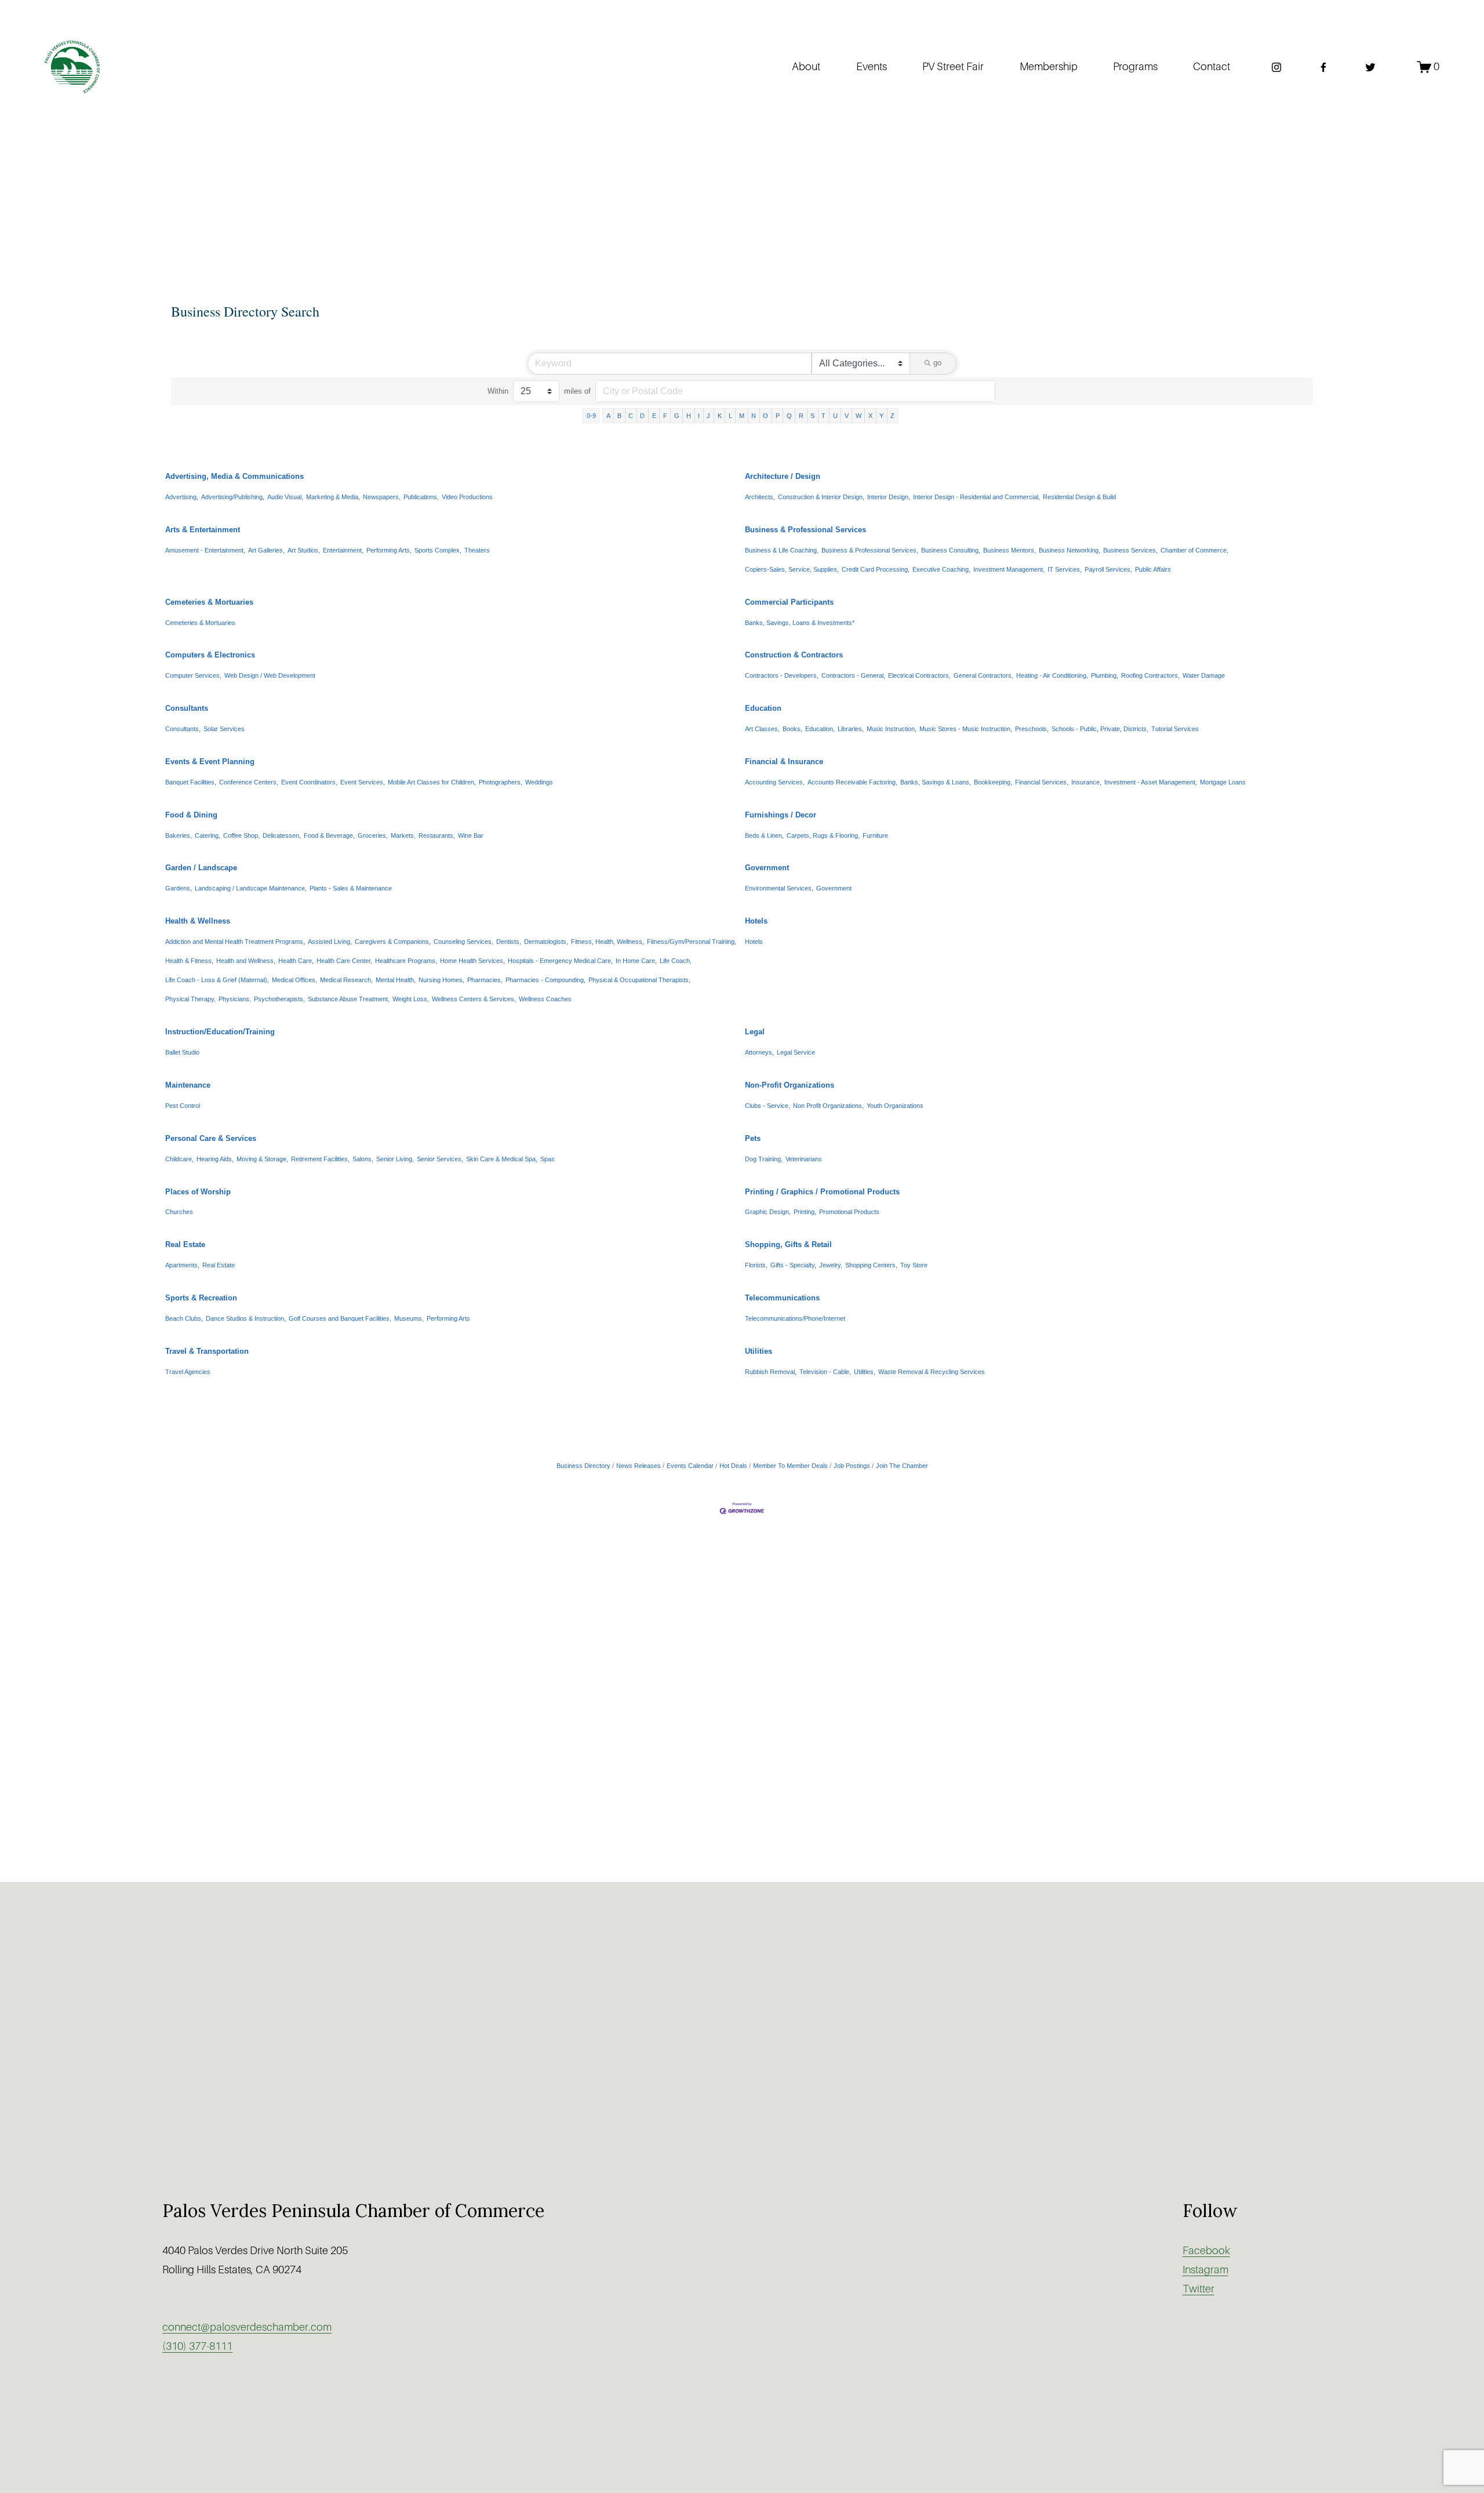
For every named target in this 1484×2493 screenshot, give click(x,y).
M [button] (742, 416)
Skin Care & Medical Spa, (502, 1159)
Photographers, (501, 782)
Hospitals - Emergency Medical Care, (560, 961)
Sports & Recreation (201, 1298)
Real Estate (185, 1244)
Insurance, (1086, 782)
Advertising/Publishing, (233, 497)
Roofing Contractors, (1150, 675)
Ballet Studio (182, 1052)
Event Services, (363, 782)
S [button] (812, 416)
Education (763, 708)
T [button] (823, 416)
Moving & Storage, (262, 1159)
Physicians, (235, 999)
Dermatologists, (546, 942)
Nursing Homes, (441, 980)
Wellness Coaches (545, 999)
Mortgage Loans (1223, 782)
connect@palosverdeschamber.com (247, 2327)
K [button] (720, 416)
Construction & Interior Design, (821, 497)
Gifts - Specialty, (793, 1265)
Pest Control (183, 1106)
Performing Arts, (389, 550)
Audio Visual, (285, 497)
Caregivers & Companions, (393, 942)
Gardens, (179, 888)
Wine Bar (471, 835)
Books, (792, 729)
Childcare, (179, 1159)
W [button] (859, 416)
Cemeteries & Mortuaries (209, 602)
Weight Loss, (411, 999)
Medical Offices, (294, 980)
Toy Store (914, 1265)
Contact (1212, 67)
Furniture (875, 835)
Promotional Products (849, 1212)
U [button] (835, 416)
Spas (548, 1159)
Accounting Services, (775, 782)
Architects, (760, 497)
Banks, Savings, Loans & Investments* (800, 623)
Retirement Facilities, (320, 1159)
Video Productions (467, 497)
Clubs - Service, (768, 1106)
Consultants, (183, 729)
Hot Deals (733, 1466)
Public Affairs (1153, 569)
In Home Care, (636, 961)
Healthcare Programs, (406, 961)
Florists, (756, 1265)
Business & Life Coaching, (782, 550)
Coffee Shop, (241, 835)
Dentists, (509, 942)
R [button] (801, 416)
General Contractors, (983, 675)
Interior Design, (889, 497)
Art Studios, (304, 550)
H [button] (689, 416)
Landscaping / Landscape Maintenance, (251, 888)
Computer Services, (193, 675)
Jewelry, (831, 1265)
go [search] (937, 363)
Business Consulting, (951, 550)
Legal (755, 1032)
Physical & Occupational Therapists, (639, 980)
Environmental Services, (779, 888)
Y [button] (881, 416)
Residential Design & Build (1079, 497)
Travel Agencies (188, 1372)
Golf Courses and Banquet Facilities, (340, 1318)
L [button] (730, 416)
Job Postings (852, 1466)
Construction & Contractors (794, 655)
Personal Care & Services (211, 1138)
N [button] (754, 416)
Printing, (805, 1212)
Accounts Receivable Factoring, (852, 782)
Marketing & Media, (333, 497)
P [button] (778, 416)
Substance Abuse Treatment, (349, 999)
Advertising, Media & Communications (234, 476)
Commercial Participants (789, 602)
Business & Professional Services (805, 530)
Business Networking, (1070, 550)
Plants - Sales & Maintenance (351, 888)
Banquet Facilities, (191, 782)
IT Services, (1065, 569)
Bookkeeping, (993, 782)
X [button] (870, 416)
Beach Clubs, (184, 1318)
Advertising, (182, 497)
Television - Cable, (825, 1372)
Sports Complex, (438, 550)
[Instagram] (1276, 67)
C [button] (631, 416)
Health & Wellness (198, 921)
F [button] (665, 416)
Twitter (1199, 2289)
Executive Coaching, (941, 569)
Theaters (477, 550)
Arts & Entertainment (203, 530)
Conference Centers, (249, 782)
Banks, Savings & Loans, (936, 782)
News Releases (639, 1466)
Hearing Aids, (215, 1159)
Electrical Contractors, (919, 675)
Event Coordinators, (309, 782)
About (806, 67)
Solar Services (224, 729)
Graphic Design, (768, 1212)
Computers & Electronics (210, 655)
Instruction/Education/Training (220, 1032)
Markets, (403, 835)
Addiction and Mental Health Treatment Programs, (235, 942)
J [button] (708, 416)
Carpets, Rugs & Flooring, (823, 835)
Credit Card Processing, (876, 569)
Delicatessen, (282, 835)
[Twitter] (1370, 67)
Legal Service (796, 1052)
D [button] (642, 416)
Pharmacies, (485, 980)
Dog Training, (764, 1159)
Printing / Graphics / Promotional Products (822, 1192)
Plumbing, (1105, 675)
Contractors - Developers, (782, 675)
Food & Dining (191, 815)
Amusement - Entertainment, (205, 550)
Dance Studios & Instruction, (246, 1318)
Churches (179, 1212)
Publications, (421, 497)
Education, (820, 729)
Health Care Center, (344, 961)
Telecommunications (782, 1298)
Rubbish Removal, (771, 1372)
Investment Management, (1009, 569)
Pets (753, 1138)
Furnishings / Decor (781, 815)
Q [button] (789, 416)
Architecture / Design (783, 476)
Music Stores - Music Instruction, (966, 729)
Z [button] (892, 416)
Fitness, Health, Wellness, (608, 942)
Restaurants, (437, 835)
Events (872, 67)
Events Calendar (690, 1466)
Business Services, (1130, 550)
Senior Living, (395, 1159)
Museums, (409, 1318)
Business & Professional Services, (870, 550)
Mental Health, (396, 980)
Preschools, (1032, 729)
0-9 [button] (591, 416)
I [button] (699, 416)
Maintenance (188, 1085)
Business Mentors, (1010, 550)
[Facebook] (1323, 67)
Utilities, (865, 1372)
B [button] (619, 416)
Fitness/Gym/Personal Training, (692, 942)
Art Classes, (762, 729)
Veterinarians (804, 1159)
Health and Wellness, (246, 961)
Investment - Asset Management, (1151, 782)
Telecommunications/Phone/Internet (795, 1318)
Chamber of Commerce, (1194, 550)
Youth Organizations (895, 1106)
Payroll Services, (1108, 569)
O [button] (765, 416)
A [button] (608, 416)
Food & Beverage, (329, 835)
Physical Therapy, (190, 999)
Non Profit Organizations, (828, 1106)
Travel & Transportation (207, 1351)
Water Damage (1204, 675)
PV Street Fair (953, 67)
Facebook (1206, 2251)
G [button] (677, 416)
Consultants (187, 708)
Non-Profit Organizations (790, 1085)
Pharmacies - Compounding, (545, 980)
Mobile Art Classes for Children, (432, 782)
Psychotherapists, (279, 999)
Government (767, 868)
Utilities (759, 1351)
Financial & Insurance (784, 762)
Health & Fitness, (189, 961)
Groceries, (373, 835)
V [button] (847, 416)
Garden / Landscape (201, 868)
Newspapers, (382, 497)
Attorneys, (759, 1052)
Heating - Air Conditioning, (1052, 675)
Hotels (756, 921)
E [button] (654, 416)
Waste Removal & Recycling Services (932, 1372)
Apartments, (182, 1265)
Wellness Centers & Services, (474, 999)
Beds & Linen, (764, 835)
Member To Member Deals (790, 1466)
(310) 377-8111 (197, 2346)
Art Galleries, (266, 550)
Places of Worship (198, 1192)
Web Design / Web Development (270, 675)
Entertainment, (343, 550)
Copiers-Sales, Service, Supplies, (792, 569)
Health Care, (296, 961)
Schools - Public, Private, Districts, (1100, 729)
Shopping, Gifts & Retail (788, 1244)
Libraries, (851, 729)
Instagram (1205, 2270)
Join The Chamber (902, 1466)
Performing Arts (448, 1318)
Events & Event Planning (210, 762)
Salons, (363, 1159)
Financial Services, (1042, 782)
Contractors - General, (853, 675)
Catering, (208, 835)
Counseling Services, (463, 942)
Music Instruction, (892, 729)
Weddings (539, 782)
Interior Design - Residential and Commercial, (976, 497)
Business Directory (583, 1466)
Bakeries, (179, 835)
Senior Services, (440, 1159)
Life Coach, (676, 961)
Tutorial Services (1175, 729)
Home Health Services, (472, 961)
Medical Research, (346, 980)
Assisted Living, (330, 942)
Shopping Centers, (871, 1265)
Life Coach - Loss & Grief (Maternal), (217, 980)
